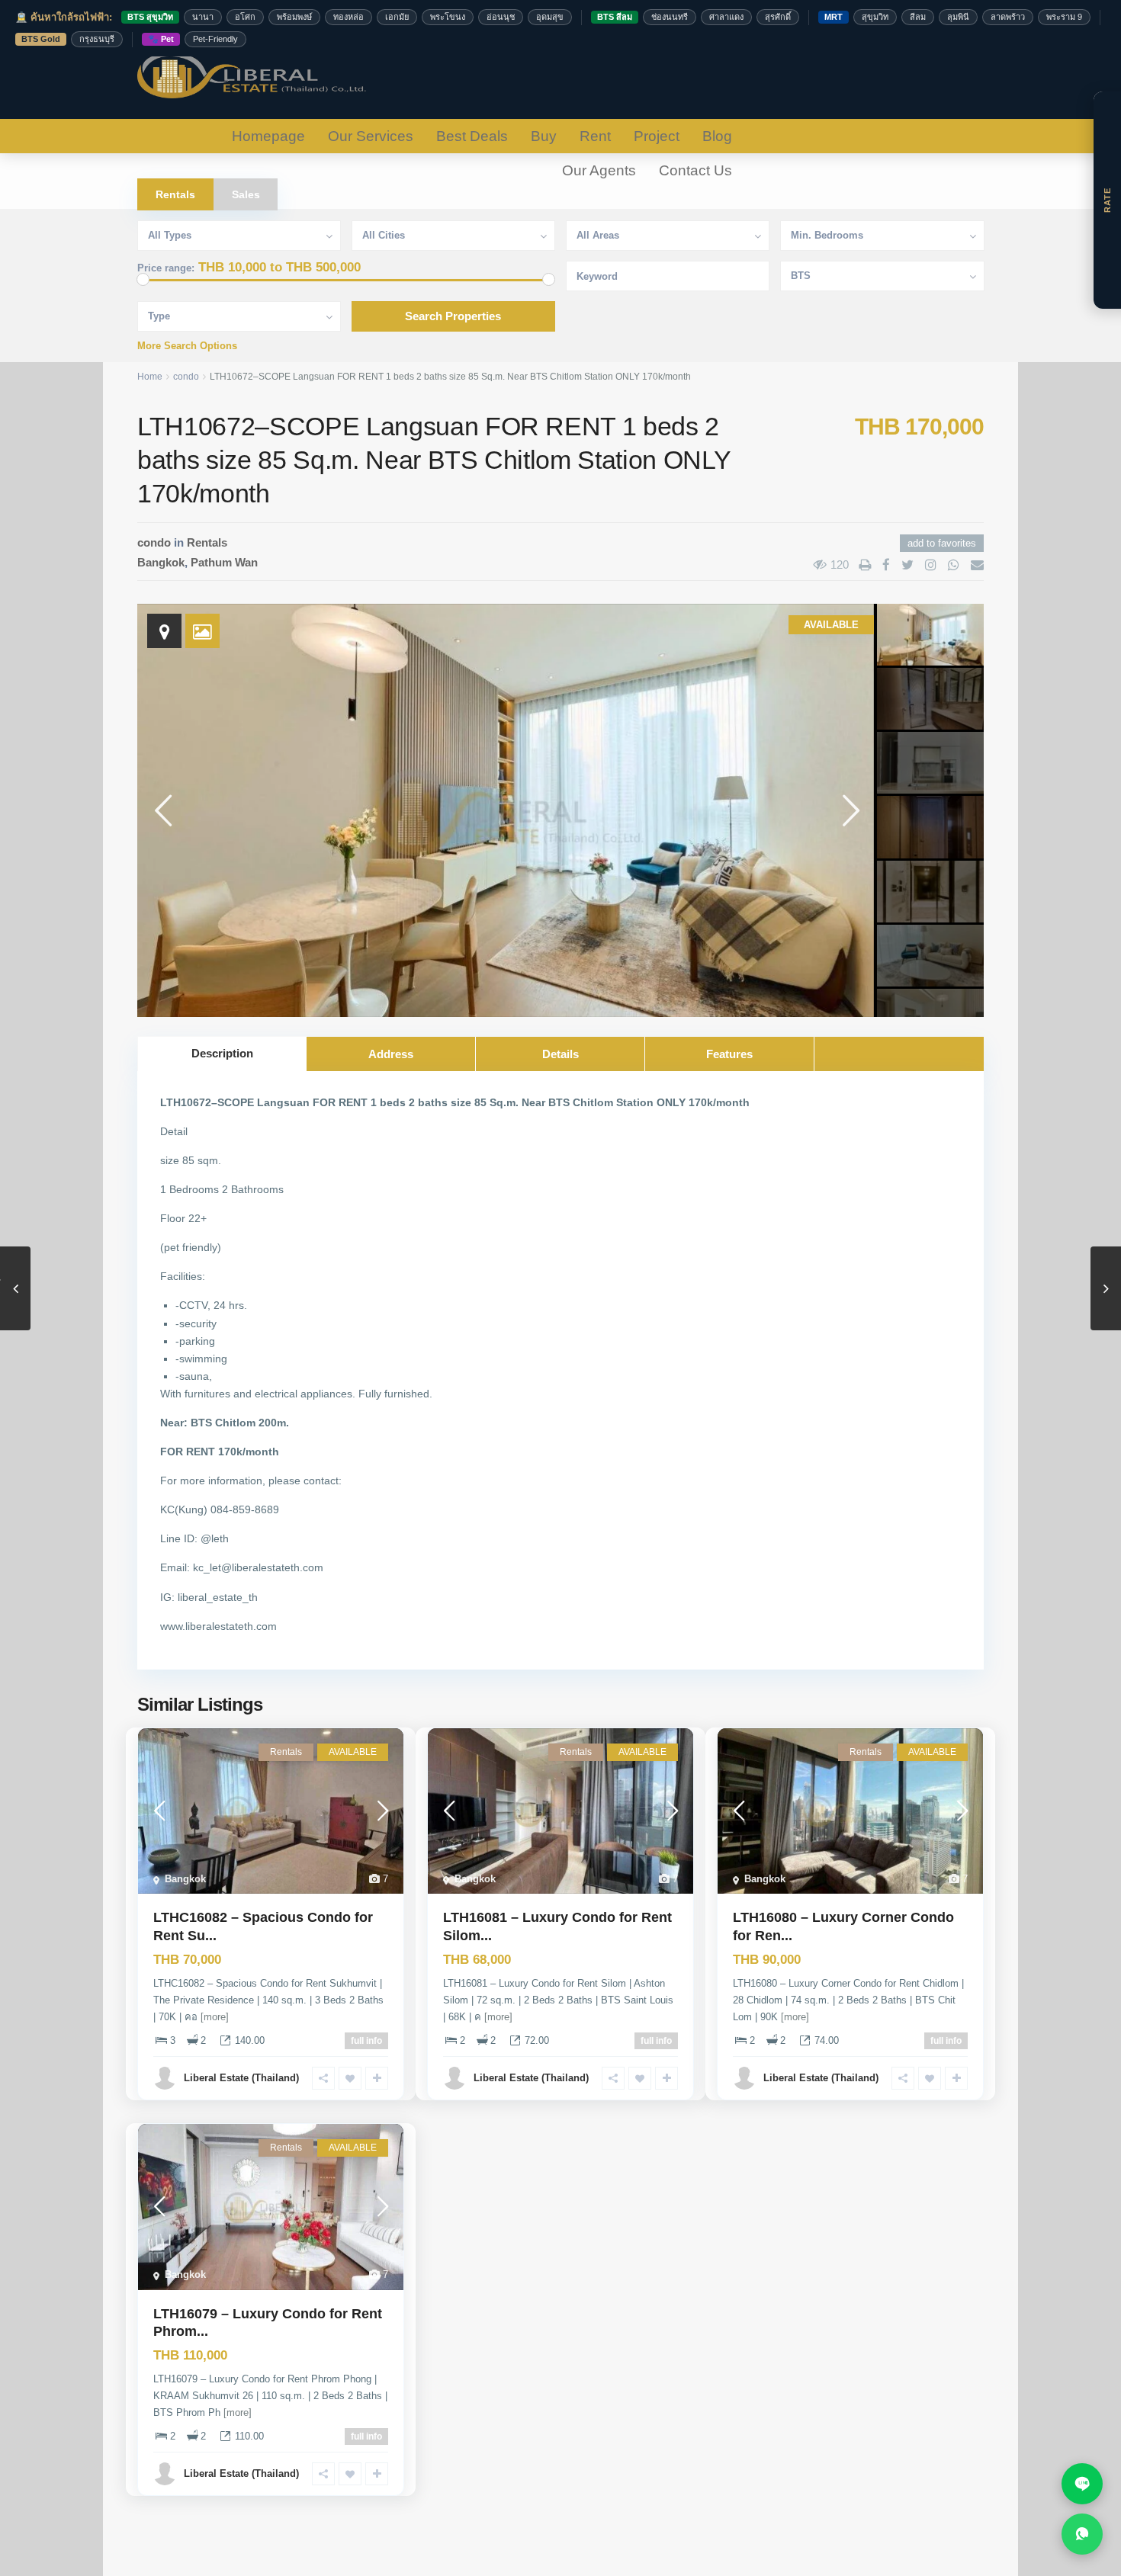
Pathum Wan (224, 562)
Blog (717, 136)
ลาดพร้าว (1008, 17)
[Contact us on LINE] (1082, 2484)
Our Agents (599, 170)
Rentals (207, 542)
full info (366, 2041)
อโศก (245, 17)
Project (657, 136)
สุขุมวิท (875, 17)
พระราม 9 (1064, 17)
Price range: (166, 268)
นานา (203, 17)
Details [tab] (560, 1054)
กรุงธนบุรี (97, 39)
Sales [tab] (246, 194)
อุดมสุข (550, 17)
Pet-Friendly (215, 39)
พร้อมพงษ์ (294, 17)
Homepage (268, 136)
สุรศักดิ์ (778, 17)
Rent (595, 136)
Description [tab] (222, 1053)
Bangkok (161, 562)
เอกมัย (397, 17)
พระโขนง (448, 17)
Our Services (371, 136)
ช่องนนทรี (670, 17)
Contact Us (695, 170)
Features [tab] (729, 1054)
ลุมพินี (958, 17)
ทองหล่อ (349, 17)
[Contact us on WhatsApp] (1082, 2534)
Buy (544, 136)
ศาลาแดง (726, 17)
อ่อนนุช (501, 17)
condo (186, 377)
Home (150, 377)
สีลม (918, 17)
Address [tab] (391, 1054)
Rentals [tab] (175, 194)
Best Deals (472, 136)
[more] (215, 2017)
